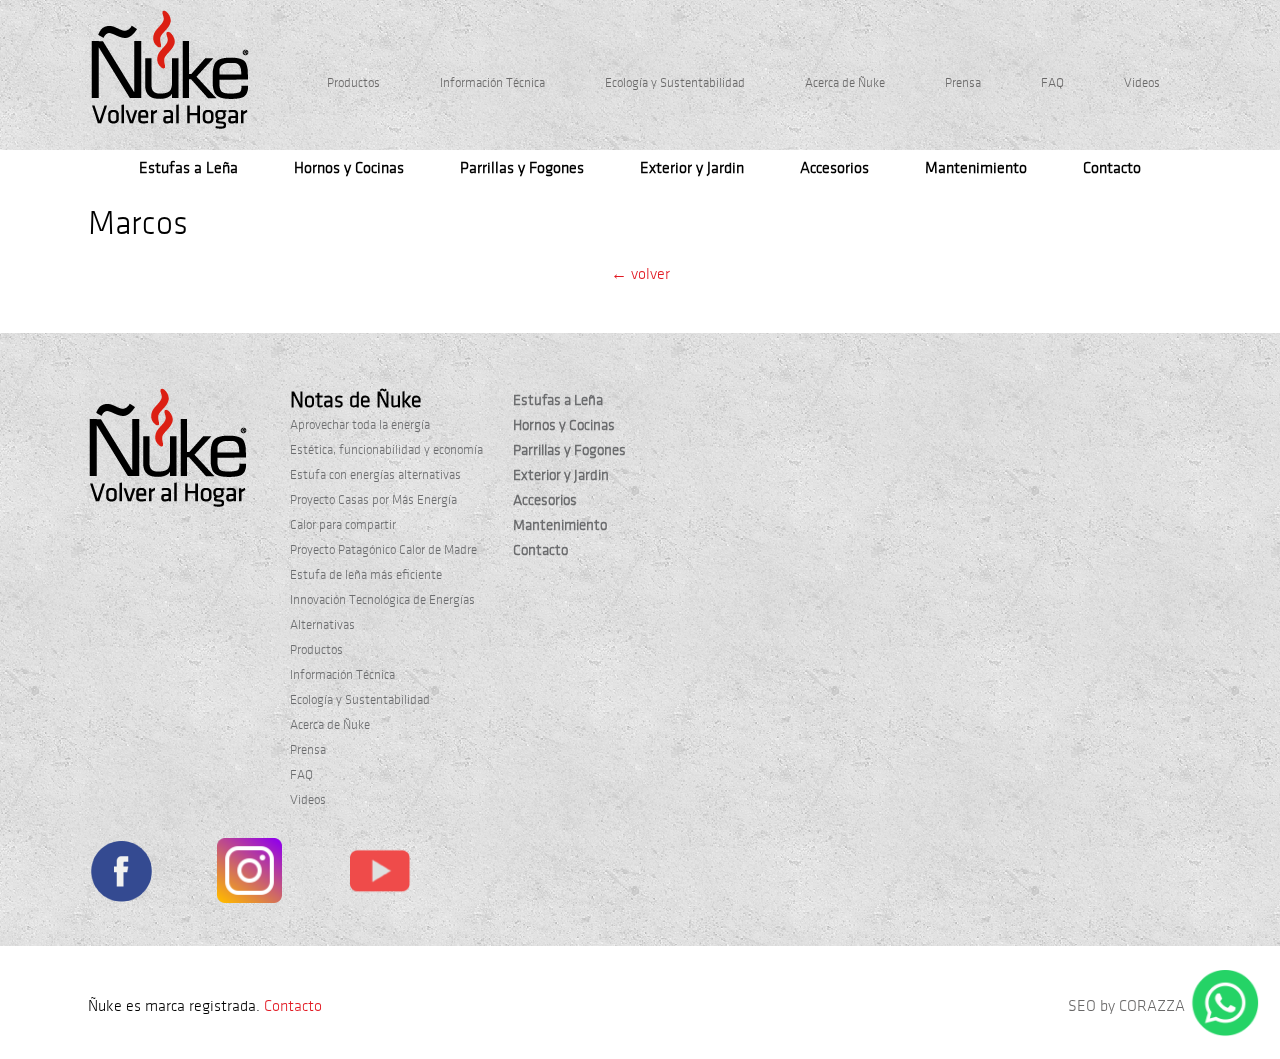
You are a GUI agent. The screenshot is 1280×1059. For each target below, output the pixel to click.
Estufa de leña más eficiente (366, 575)
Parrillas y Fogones (522, 168)
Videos (1142, 83)
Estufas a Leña (188, 168)
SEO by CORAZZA (1126, 1006)
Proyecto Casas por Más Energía (373, 500)
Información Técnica (492, 83)
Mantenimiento (976, 168)
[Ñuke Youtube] (379, 874)
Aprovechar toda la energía (360, 425)
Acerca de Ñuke (845, 83)
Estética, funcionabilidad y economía (386, 450)
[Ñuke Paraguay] (170, 70)
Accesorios (834, 168)
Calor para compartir (343, 525)
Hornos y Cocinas (349, 168)
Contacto (1112, 168)
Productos (353, 83)
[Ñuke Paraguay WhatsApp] (1225, 1032)
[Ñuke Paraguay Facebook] (120, 874)
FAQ (1052, 83)
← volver (640, 274)
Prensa (963, 83)
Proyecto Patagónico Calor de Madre (383, 550)
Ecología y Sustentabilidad (675, 83)
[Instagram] (249, 874)
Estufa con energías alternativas (375, 475)
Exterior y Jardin (692, 168)
